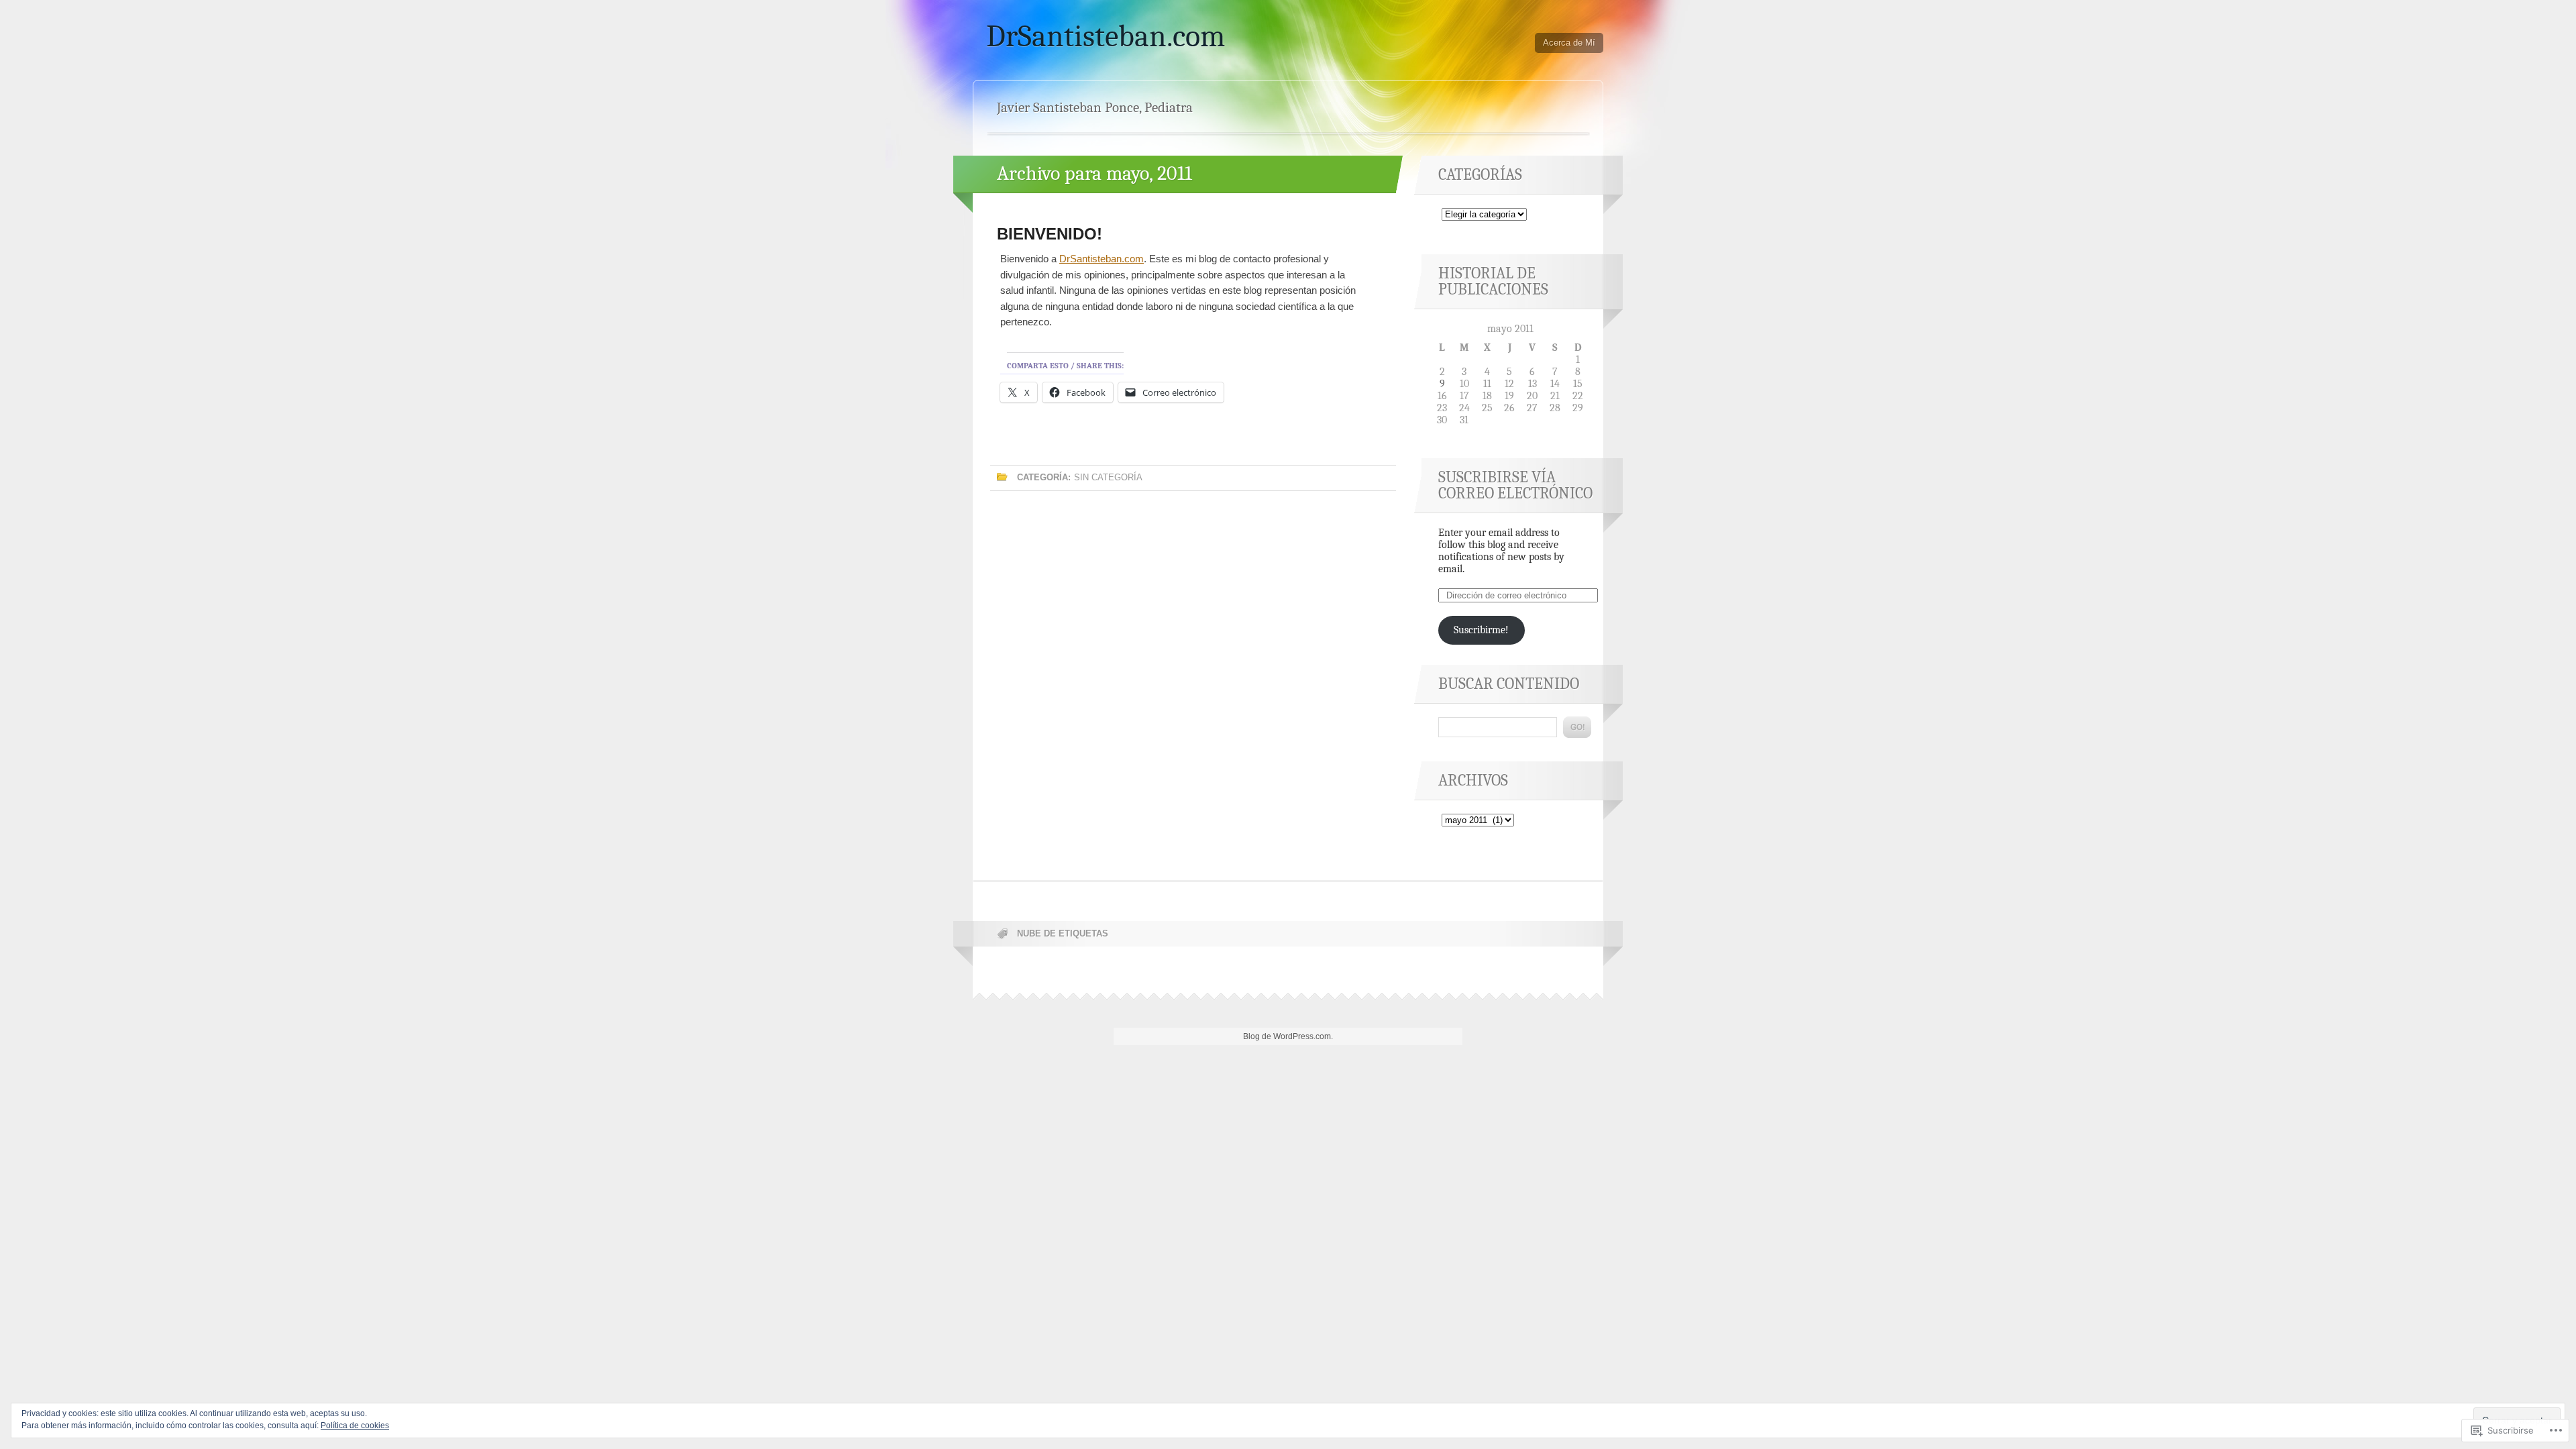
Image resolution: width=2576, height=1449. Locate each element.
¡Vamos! (1577, 727)
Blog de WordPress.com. (1288, 1036)
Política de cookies (355, 1426)
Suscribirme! (1481, 630)
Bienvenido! (1050, 234)
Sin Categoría (1108, 477)
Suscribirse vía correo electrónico (1515, 485)
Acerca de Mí (1569, 43)
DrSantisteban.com (1106, 36)
